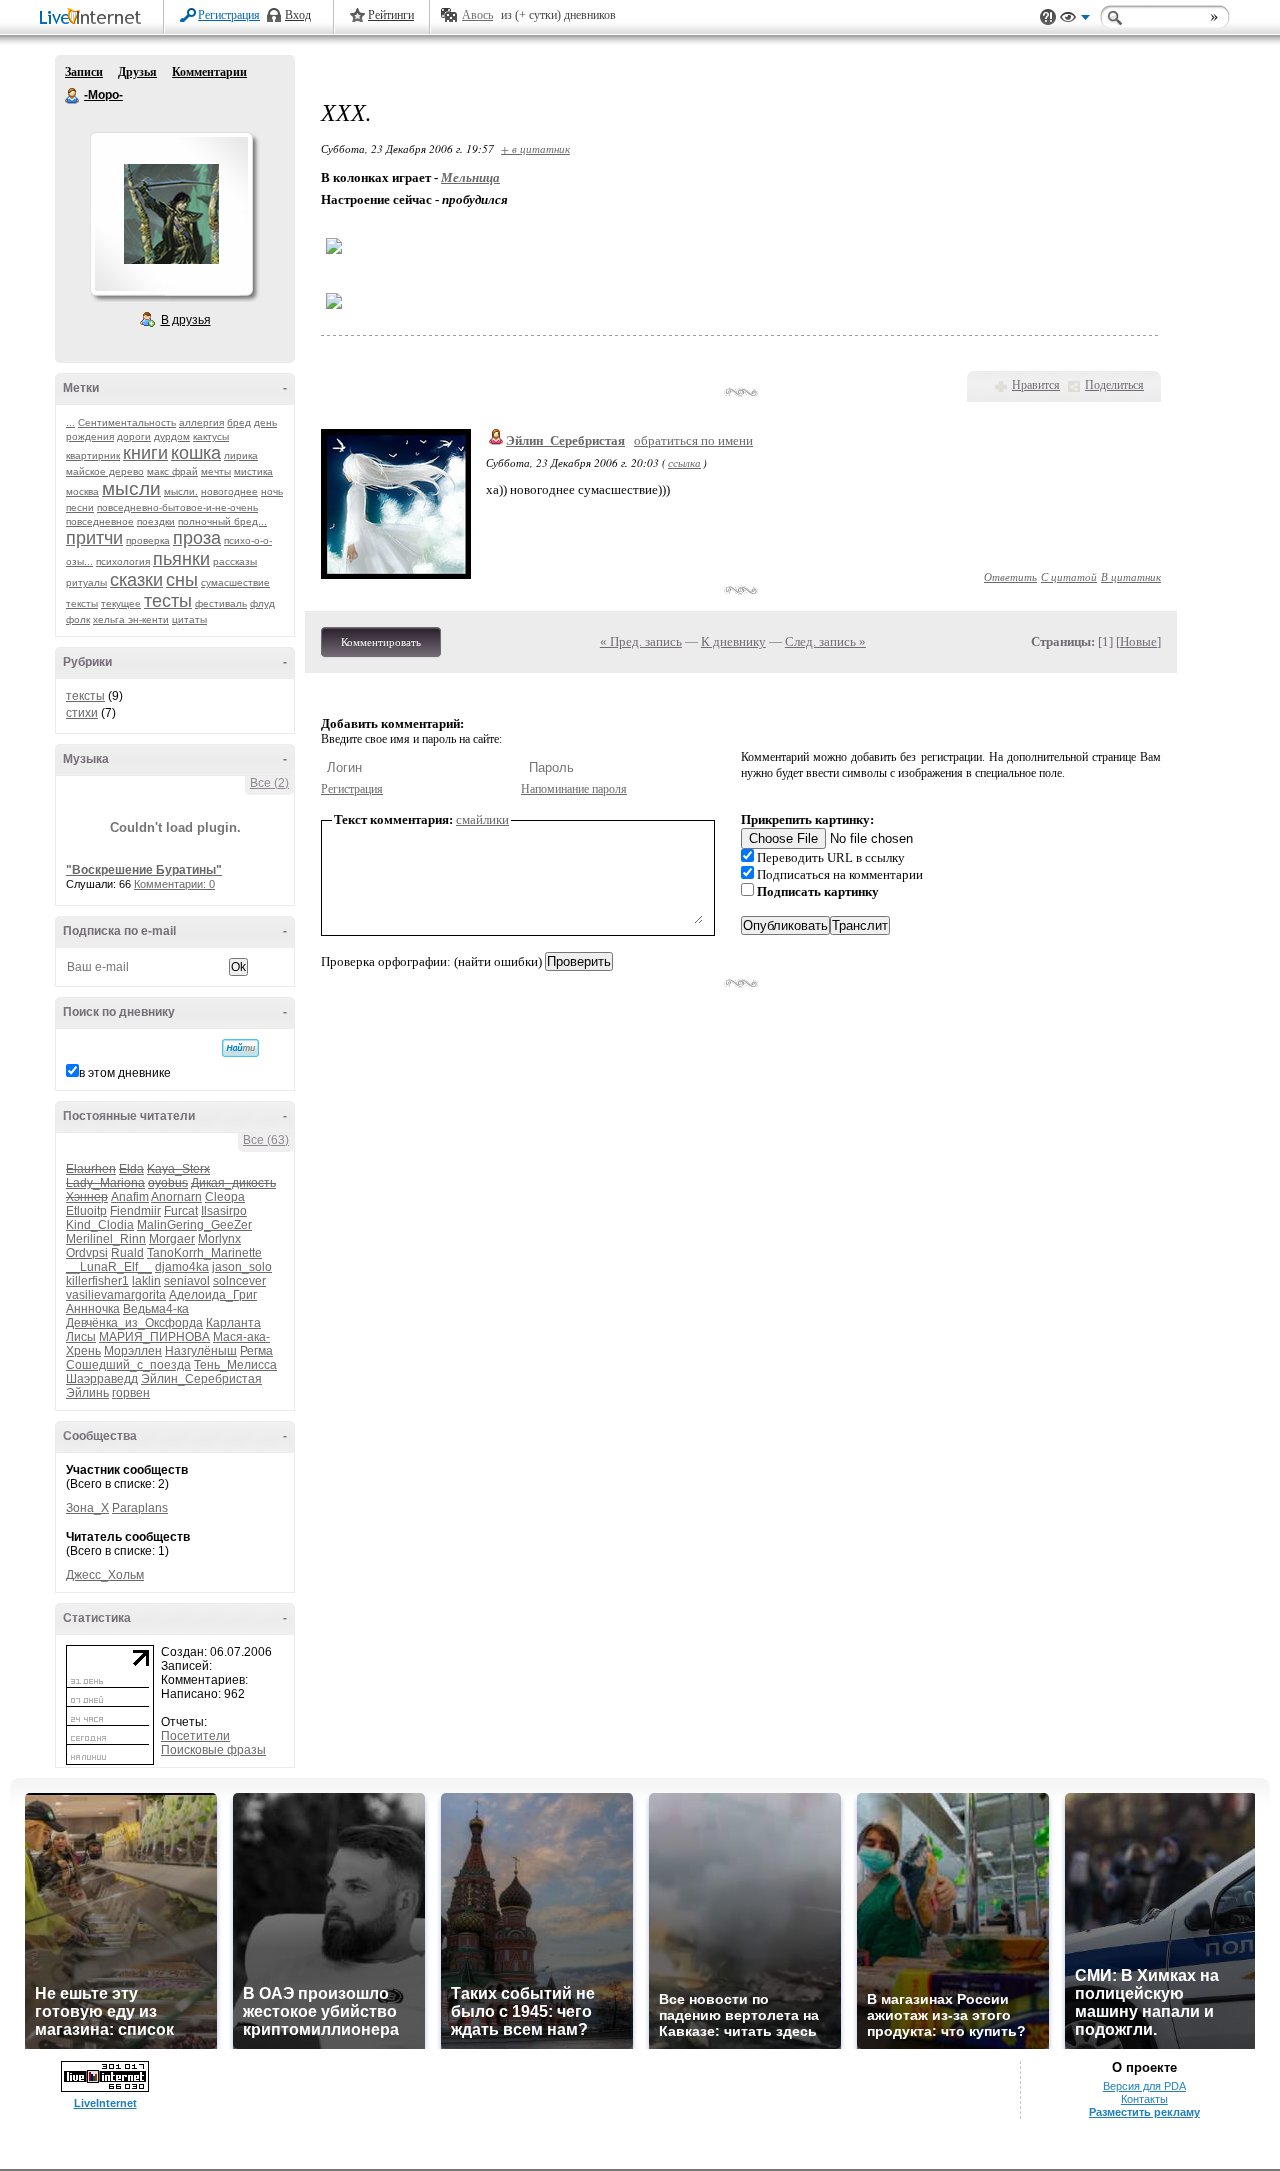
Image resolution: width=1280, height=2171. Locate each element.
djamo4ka (182, 1267)
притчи (94, 538)
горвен (131, 1393)
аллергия (201, 422)
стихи (82, 713)
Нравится (1036, 385)
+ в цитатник (535, 148)
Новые (1138, 641)
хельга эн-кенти (131, 619)
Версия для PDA (1144, 2086)
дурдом (172, 436)
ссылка (684, 462)
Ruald (127, 1253)
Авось (477, 15)
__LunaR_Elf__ (109, 1267)
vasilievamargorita (116, 1295)
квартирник (93, 455)
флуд (262, 603)
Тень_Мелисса (235, 1365)
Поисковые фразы (213, 1750)
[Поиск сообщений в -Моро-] (240, 1048)
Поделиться (1114, 385)
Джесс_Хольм (105, 1575)
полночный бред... (222, 521)
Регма (256, 1351)
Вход (298, 15)
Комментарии (209, 72)
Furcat (181, 1211)
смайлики (482, 819)
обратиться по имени (693, 440)
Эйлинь (87, 1393)
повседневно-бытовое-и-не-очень (177, 507)
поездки (156, 521)
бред (239, 422)
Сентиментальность (127, 422)
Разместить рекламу (1144, 2112)
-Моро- (73, 96)
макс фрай (172, 471)
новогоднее (229, 491)
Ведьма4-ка (156, 1309)
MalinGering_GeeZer (194, 1225)
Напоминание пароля (574, 789)
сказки (136, 580)
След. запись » (825, 641)
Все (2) (269, 783)
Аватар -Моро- (171, 214)
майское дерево (105, 471)
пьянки (181, 559)
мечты (216, 471)
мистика (253, 471)
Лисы (81, 1337)
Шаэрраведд (102, 1379)
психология (123, 561)
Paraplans (140, 1508)
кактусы (211, 436)
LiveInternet (94, 18)
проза (197, 538)
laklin (146, 1281)
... (70, 422)
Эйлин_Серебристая (201, 1379)
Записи (84, 72)
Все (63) (266, 1140)
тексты (82, 603)
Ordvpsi (87, 1253)
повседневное (100, 521)
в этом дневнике (125, 1073)
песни (80, 507)
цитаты (189, 619)
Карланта (233, 1323)
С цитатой (1069, 576)
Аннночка (93, 1309)
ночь (272, 491)
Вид (1075, 20)
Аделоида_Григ (213, 1295)
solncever (239, 1281)
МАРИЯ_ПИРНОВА (154, 1337)
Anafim (130, 1197)
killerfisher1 (97, 1281)
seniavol (187, 1281)
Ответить (1010, 576)
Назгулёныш (201, 1351)
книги (145, 453)
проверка (148, 540)
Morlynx (219, 1239)
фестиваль (221, 603)
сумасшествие (235, 582)
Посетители (195, 1736)
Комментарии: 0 (174, 884)
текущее (121, 603)
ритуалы (86, 582)
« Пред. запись (641, 641)
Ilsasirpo (224, 1211)
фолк (78, 619)
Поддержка (1048, 17)
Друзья (137, 72)
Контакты (1144, 2099)
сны (182, 580)
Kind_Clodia (100, 1225)
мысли (131, 488)
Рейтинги (391, 15)
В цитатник (1131, 576)
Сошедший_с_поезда (128, 1365)
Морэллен (133, 1351)
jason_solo (242, 1267)
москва (82, 491)
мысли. (181, 491)
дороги (134, 436)
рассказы (235, 561)
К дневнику (733, 641)
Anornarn (176, 1197)
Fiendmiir (135, 1211)
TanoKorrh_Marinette (204, 1253)
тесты (168, 601)
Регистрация (229, 15)
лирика (241, 455)
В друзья (186, 320)
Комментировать (381, 642)
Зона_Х (87, 1508)
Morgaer (172, 1239)
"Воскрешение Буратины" (144, 870)
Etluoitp (86, 1211)
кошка (196, 453)
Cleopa (225, 1197)
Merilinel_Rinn (106, 1239)
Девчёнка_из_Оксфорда (134, 1323)
